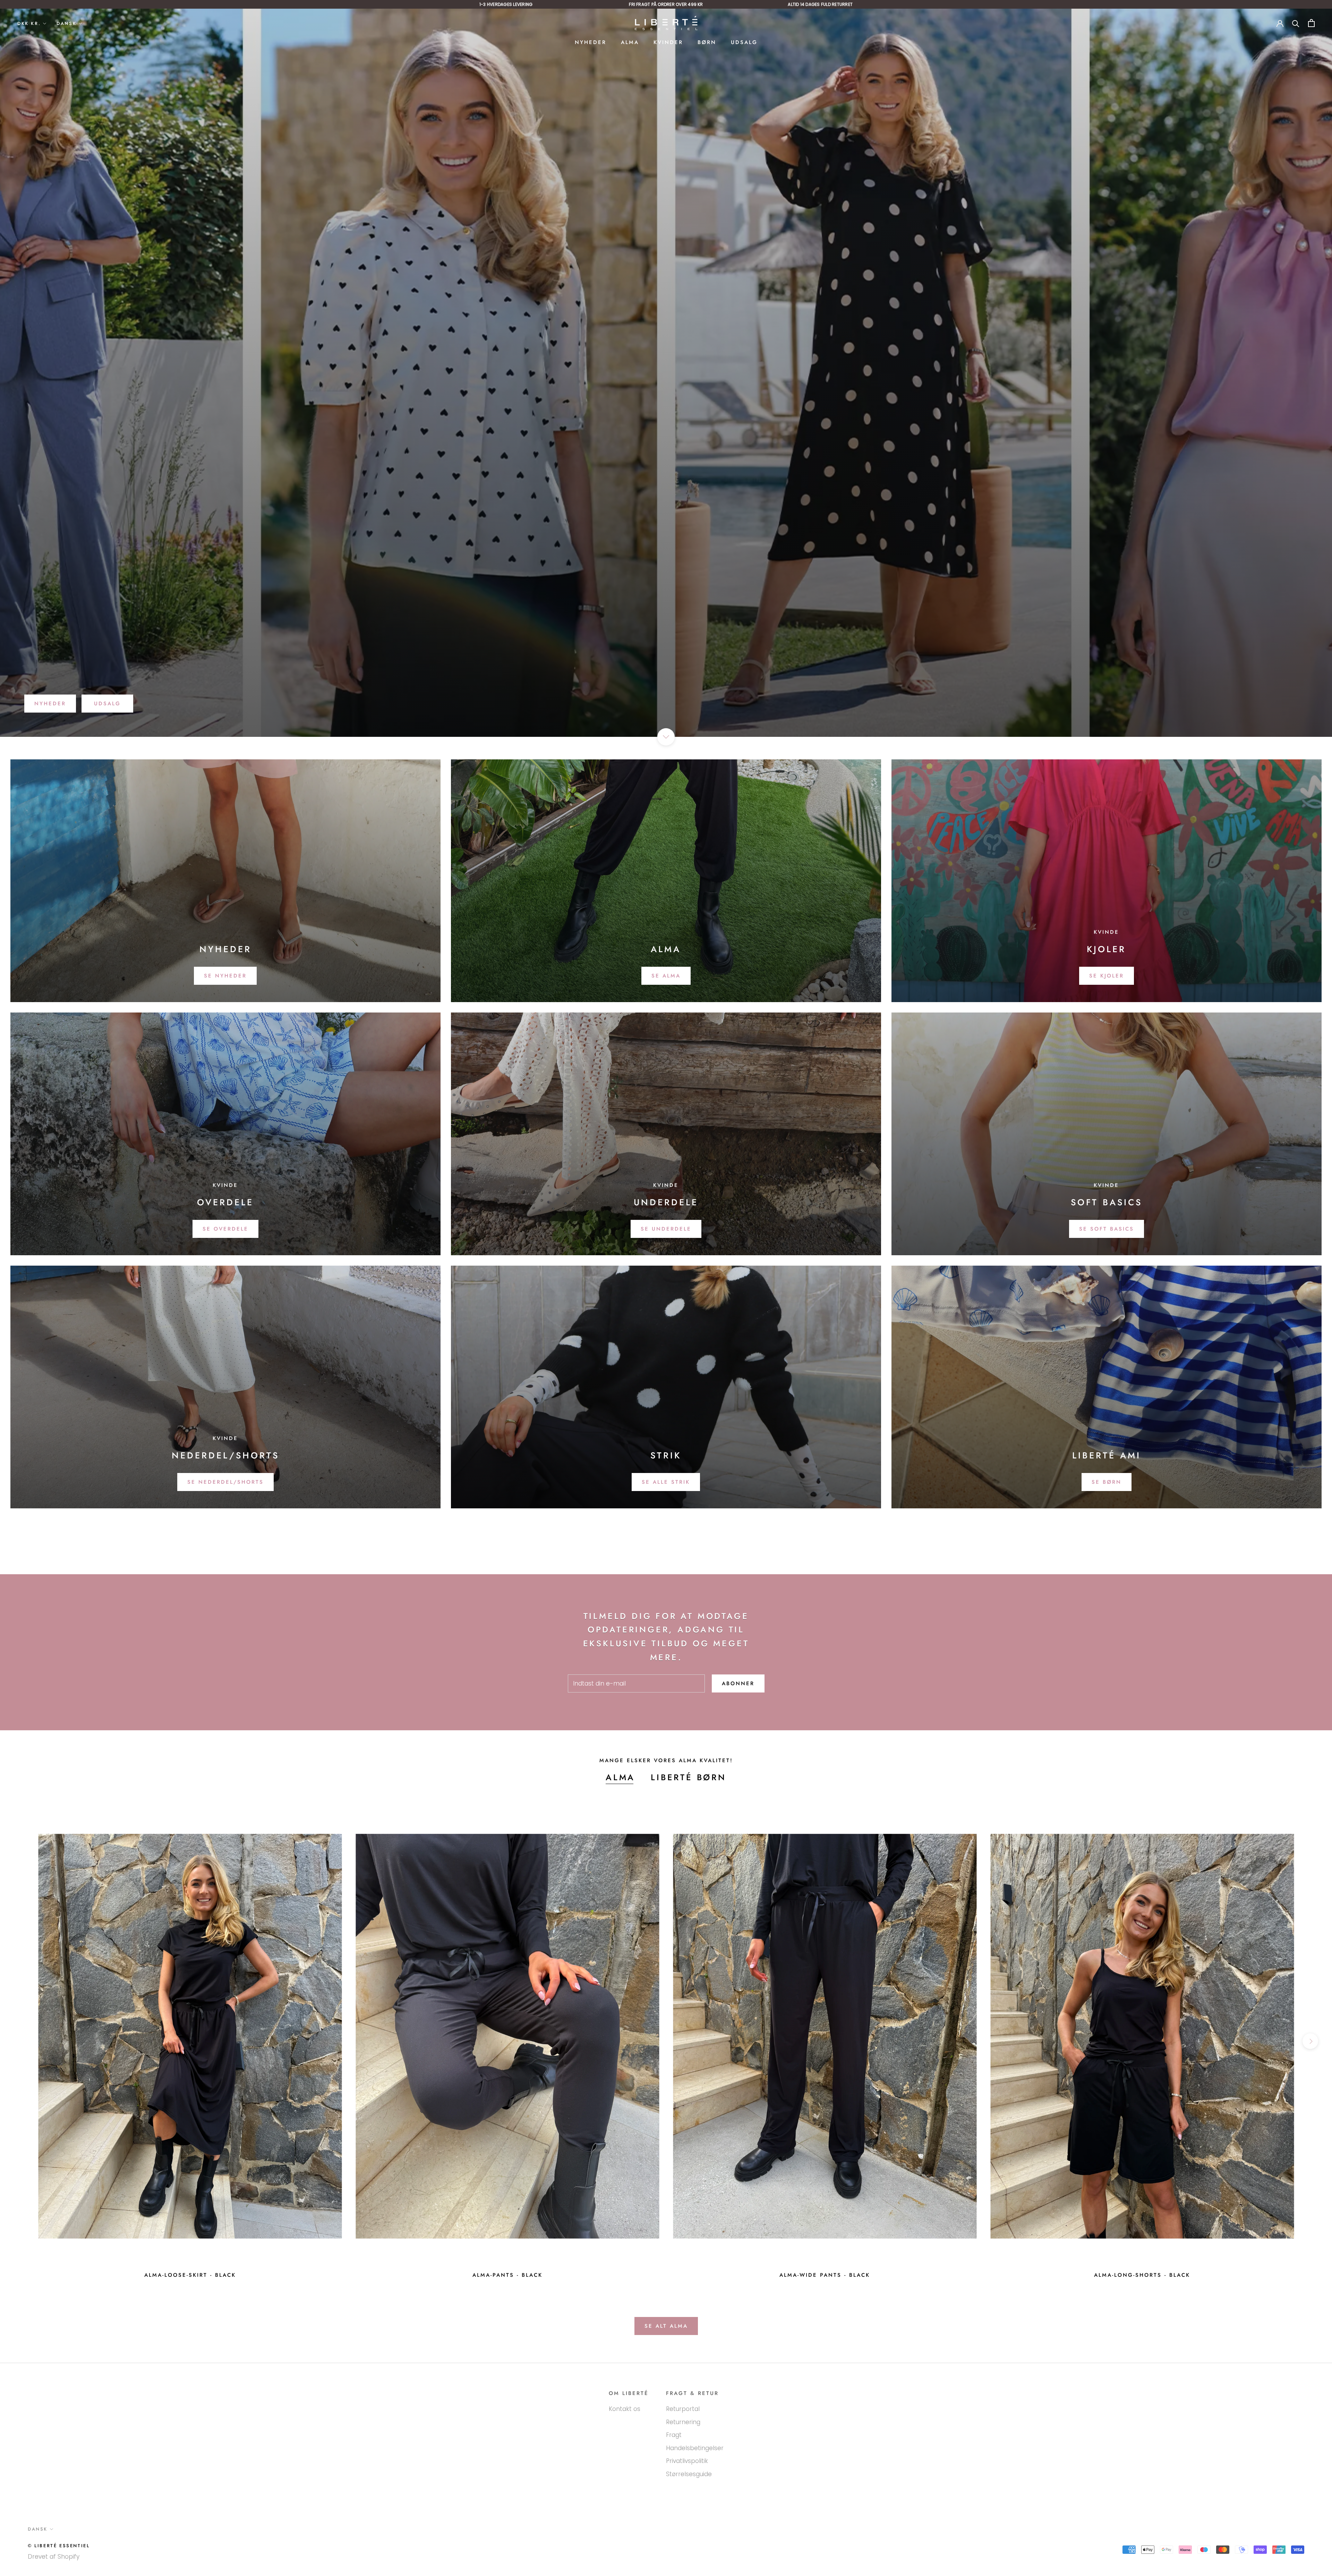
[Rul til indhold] (666, 737)
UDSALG (744, 42)
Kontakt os (625, 2409)
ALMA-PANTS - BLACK (507, 2275)
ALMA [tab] (620, 1777)
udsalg (107, 704)
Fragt (674, 2435)
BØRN (707, 42)
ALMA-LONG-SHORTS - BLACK (1142, 2275)
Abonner (738, 1683)
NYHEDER (591, 42)
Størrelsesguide (689, 2474)
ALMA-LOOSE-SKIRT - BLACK (190, 2275)
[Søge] (1296, 23)
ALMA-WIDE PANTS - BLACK (825, 2275)
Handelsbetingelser (695, 2448)
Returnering (683, 2422)
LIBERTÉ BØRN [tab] (689, 1777)
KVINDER (668, 42)
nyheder (50, 704)
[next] (1310, 2041)
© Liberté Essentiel (59, 2546)
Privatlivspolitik (687, 2461)
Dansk (66, 23)
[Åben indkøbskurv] (1311, 23)
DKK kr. (29, 23)
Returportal (683, 2409)
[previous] (22, 2041)
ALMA (630, 42)
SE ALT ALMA (666, 2326)
